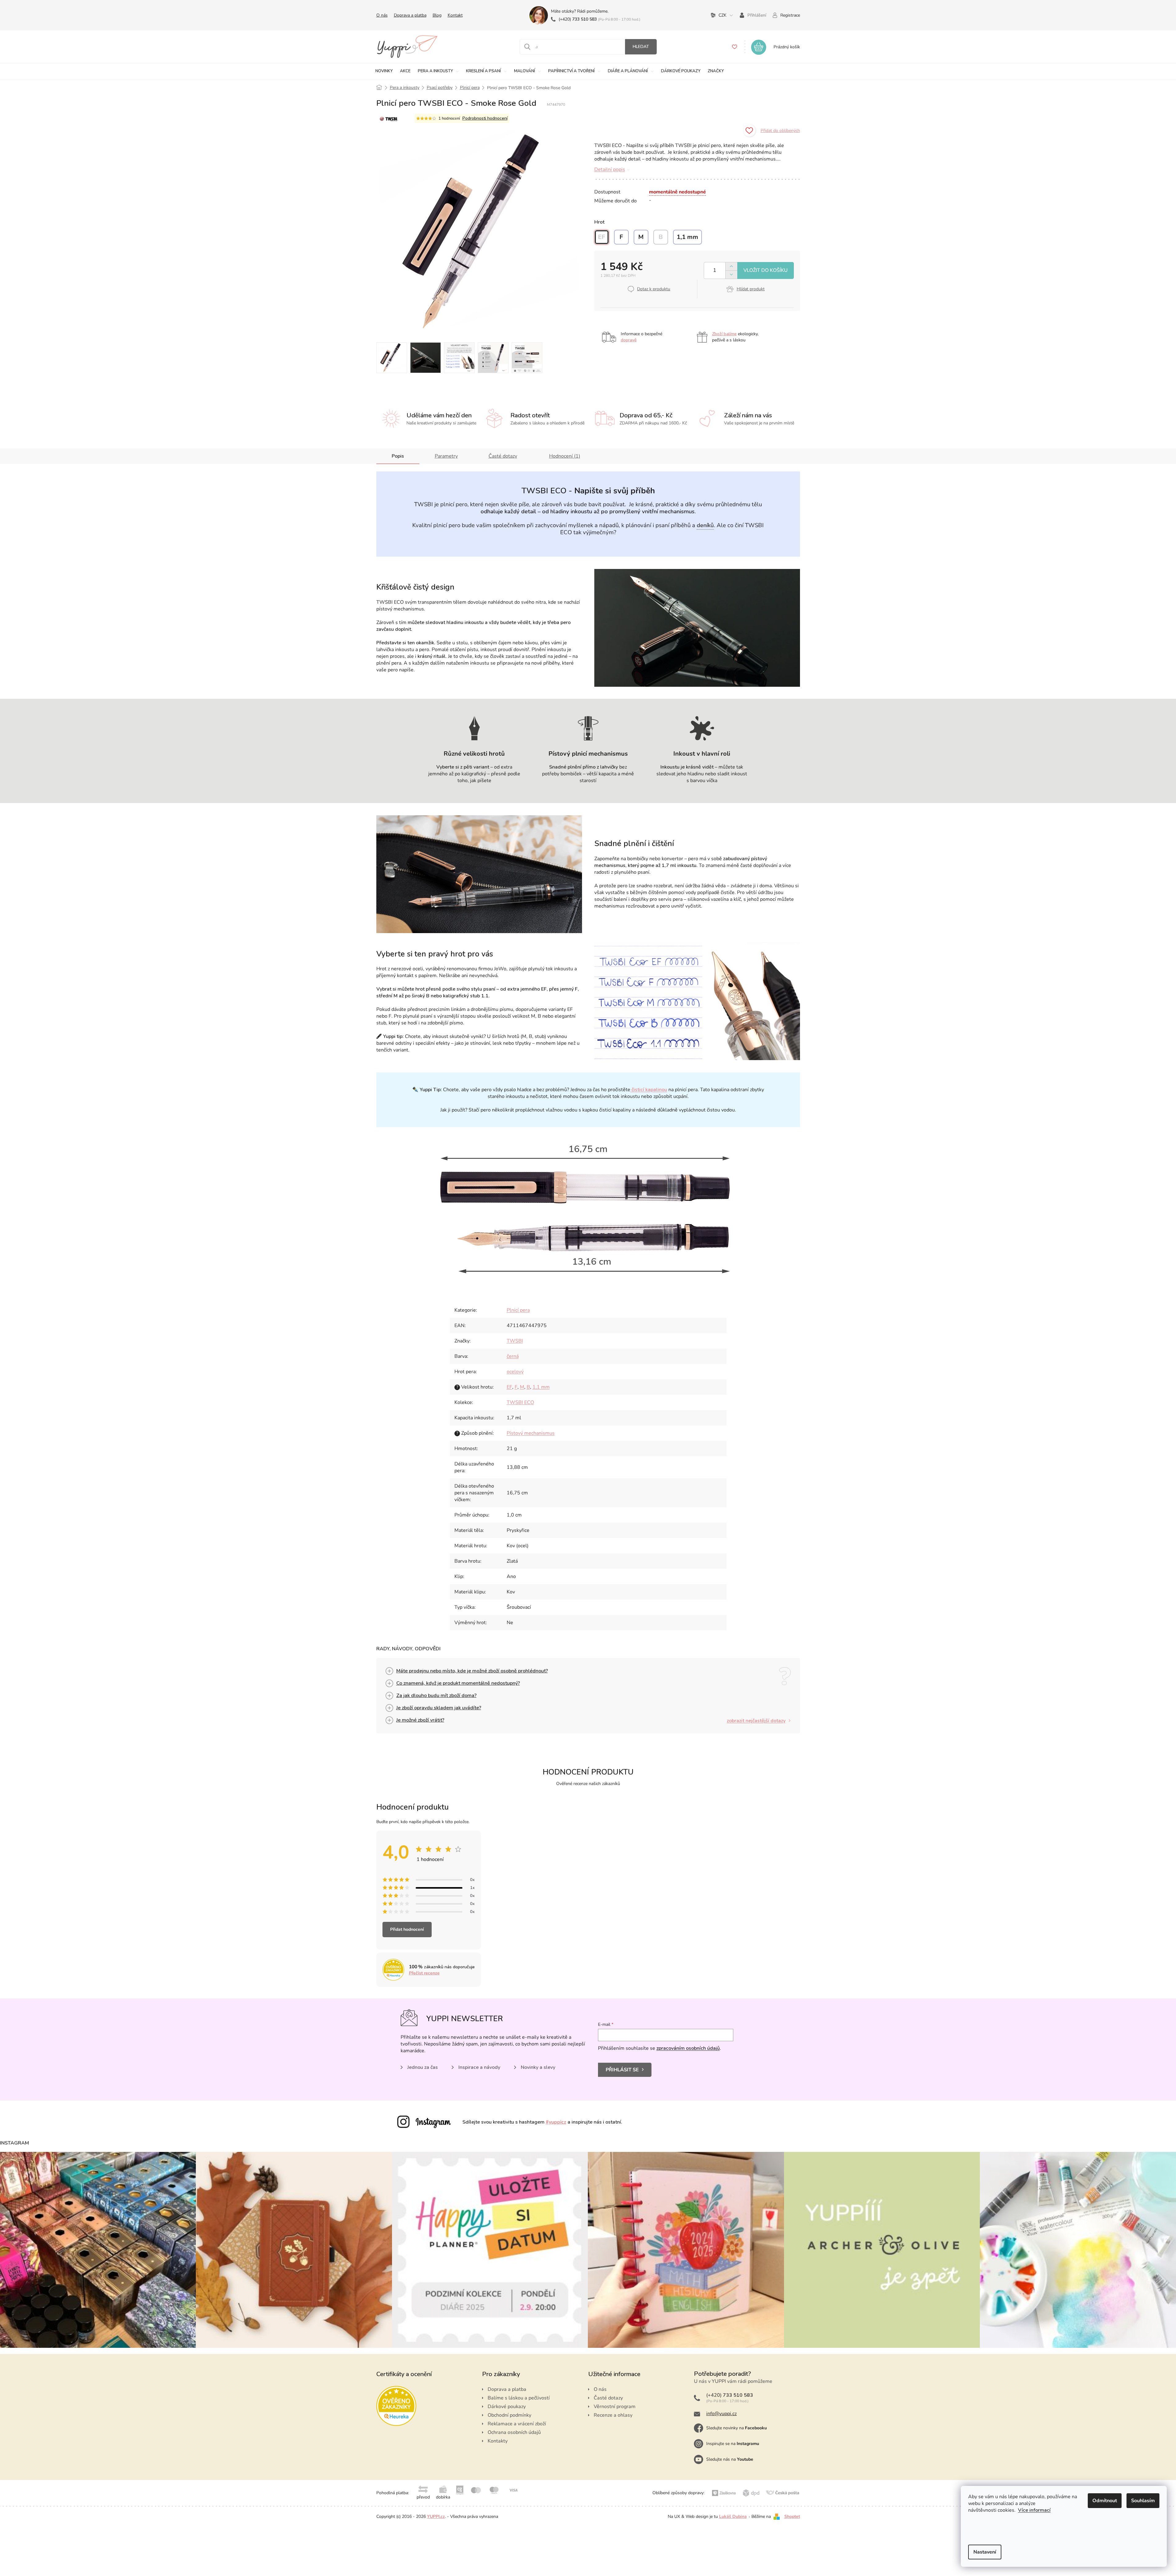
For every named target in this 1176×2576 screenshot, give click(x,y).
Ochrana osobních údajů (514, 2432)
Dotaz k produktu (654, 289)
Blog (437, 15)
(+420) (578, 19)
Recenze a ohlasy (613, 2415)
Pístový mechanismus (531, 1433)
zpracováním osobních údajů (688, 2048)
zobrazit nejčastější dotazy (756, 1721)
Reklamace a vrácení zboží (517, 2424)
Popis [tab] (398, 456)
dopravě (629, 340)
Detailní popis (610, 169)
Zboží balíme (724, 334)
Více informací (1034, 2510)
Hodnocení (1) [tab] (565, 456)
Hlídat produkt (751, 289)
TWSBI (515, 1341)
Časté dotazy (503, 456)
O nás (382, 15)
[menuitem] (384, 71)
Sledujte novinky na (736, 2428)
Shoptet (792, 2516)
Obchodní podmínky (509, 2415)
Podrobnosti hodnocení (485, 118)
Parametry (446, 456)
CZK (723, 15)
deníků (705, 525)
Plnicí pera (518, 1310)
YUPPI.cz (436, 2516)
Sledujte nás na (730, 2459)
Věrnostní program (615, 2407)
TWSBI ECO (520, 1402)
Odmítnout (1105, 2501)
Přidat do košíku (766, 270)
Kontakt (455, 15)
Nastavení (985, 2552)
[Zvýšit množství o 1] (731, 266)
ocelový (515, 1372)
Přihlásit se (622, 2070)
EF (509, 1387)
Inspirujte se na (733, 2444)
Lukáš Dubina (733, 2516)
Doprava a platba (410, 15)
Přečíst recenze (424, 1973)
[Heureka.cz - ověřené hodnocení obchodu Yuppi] (396, 2406)
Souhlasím (1143, 2501)
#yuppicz (556, 2122)
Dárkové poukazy (507, 2407)
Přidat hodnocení (407, 1929)
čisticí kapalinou (649, 1090)
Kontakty (498, 2441)
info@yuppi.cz (721, 2414)
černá (513, 1356)
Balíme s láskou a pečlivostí (519, 2398)
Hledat (641, 47)
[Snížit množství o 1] (731, 274)
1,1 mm (541, 1387)
